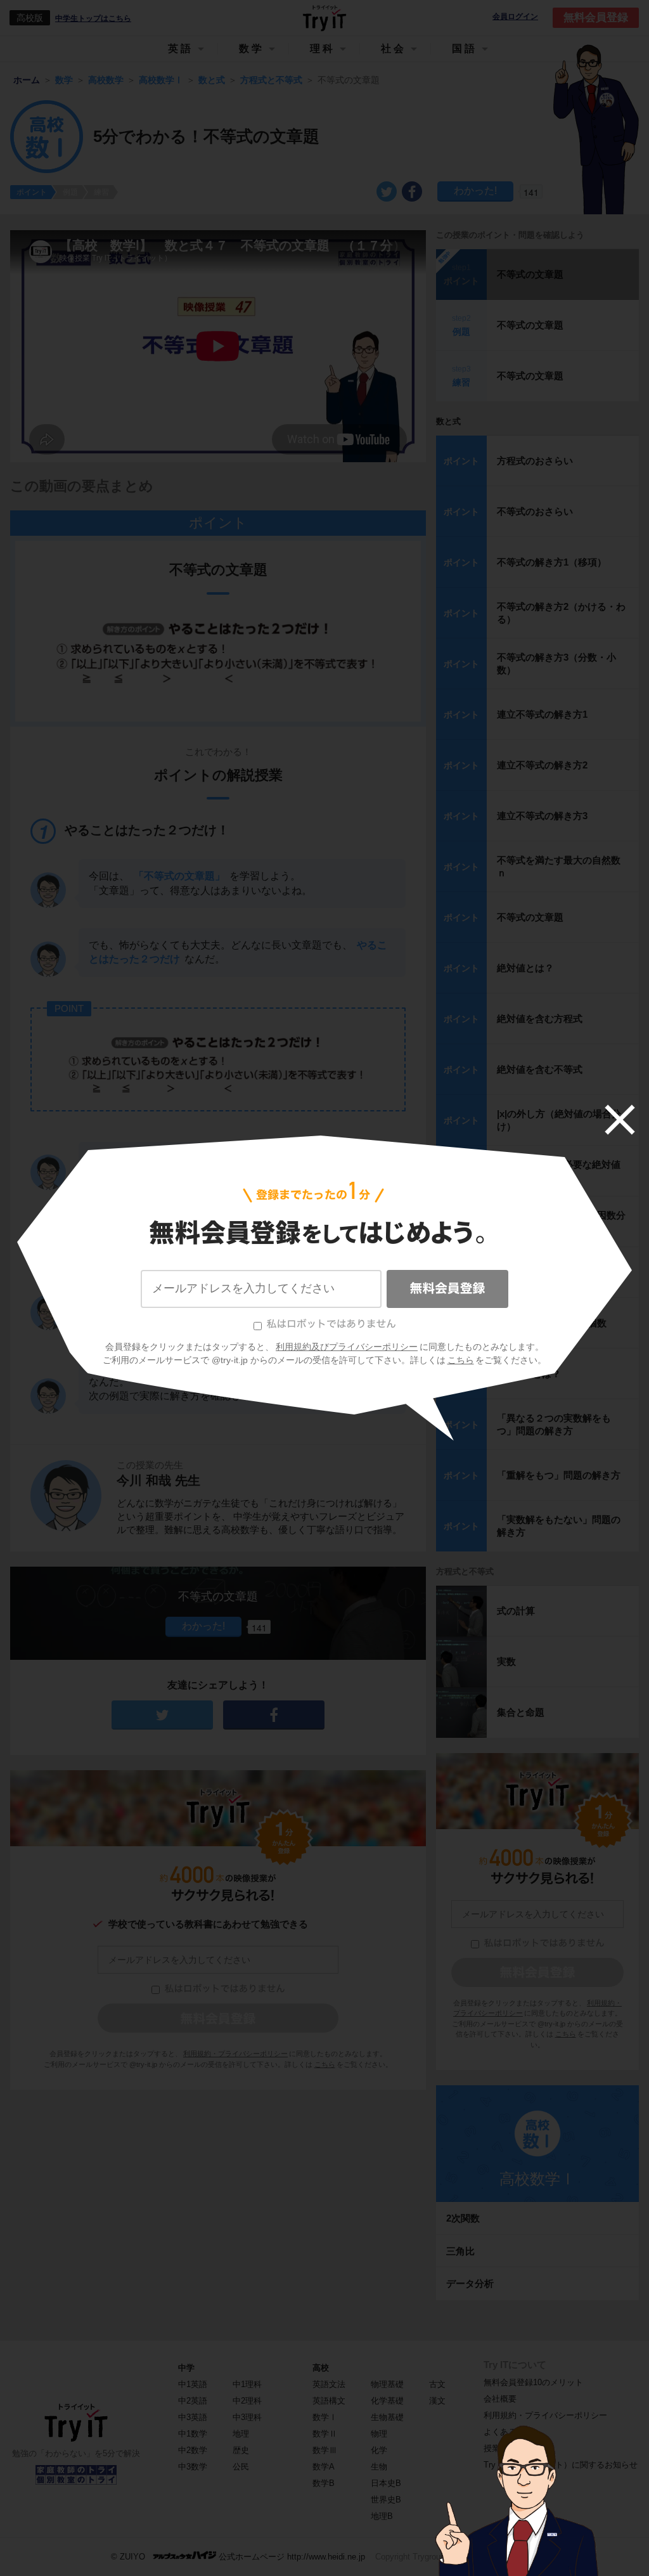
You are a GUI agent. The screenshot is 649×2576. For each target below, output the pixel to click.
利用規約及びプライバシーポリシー (347, 1347)
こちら (461, 1360)
